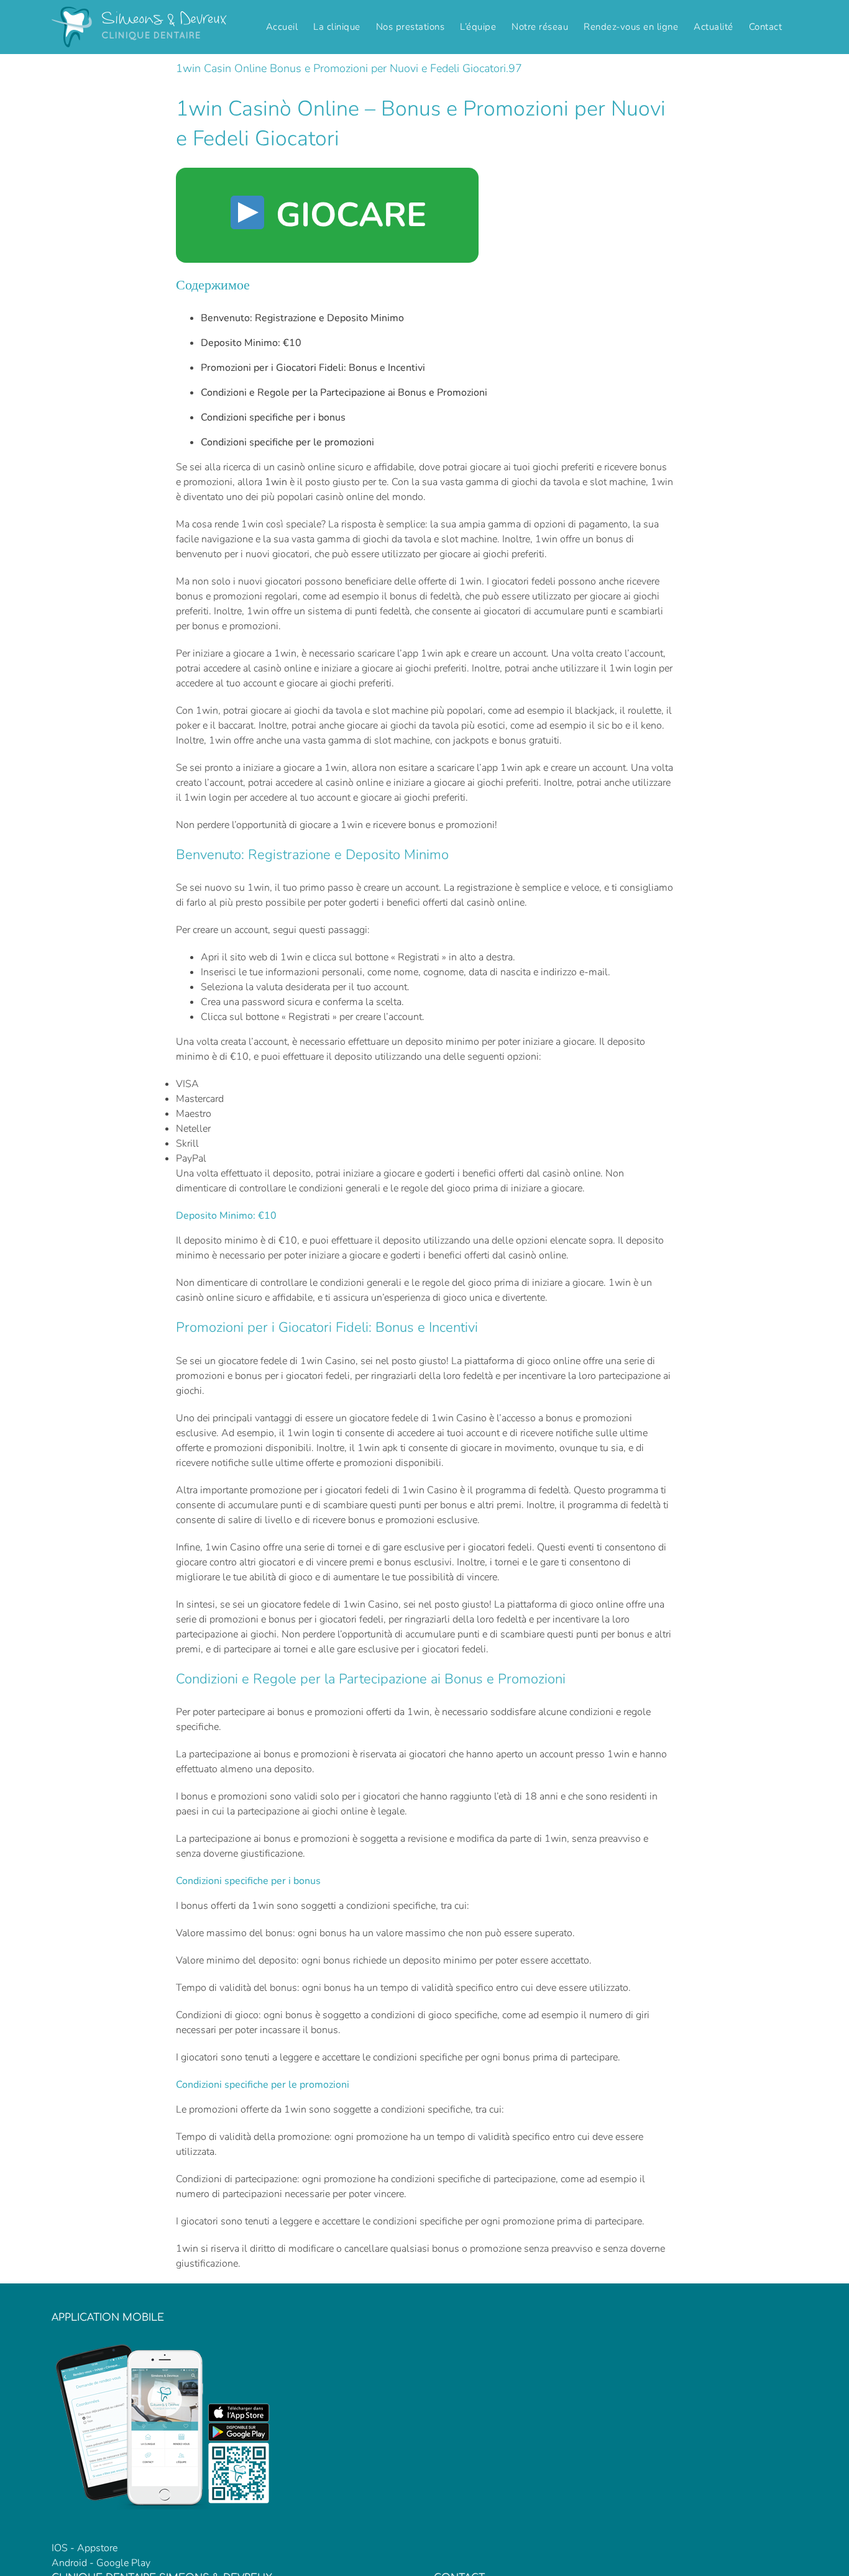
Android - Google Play (101, 2563)
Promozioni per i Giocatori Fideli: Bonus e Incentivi (313, 368)
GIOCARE (346, 215)
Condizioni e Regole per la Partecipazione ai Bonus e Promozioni (344, 393)
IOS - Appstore (85, 2548)
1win (276, 482)
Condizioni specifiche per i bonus (273, 417)
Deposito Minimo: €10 (251, 343)
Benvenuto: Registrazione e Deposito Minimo (302, 318)
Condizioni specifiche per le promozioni (287, 442)
